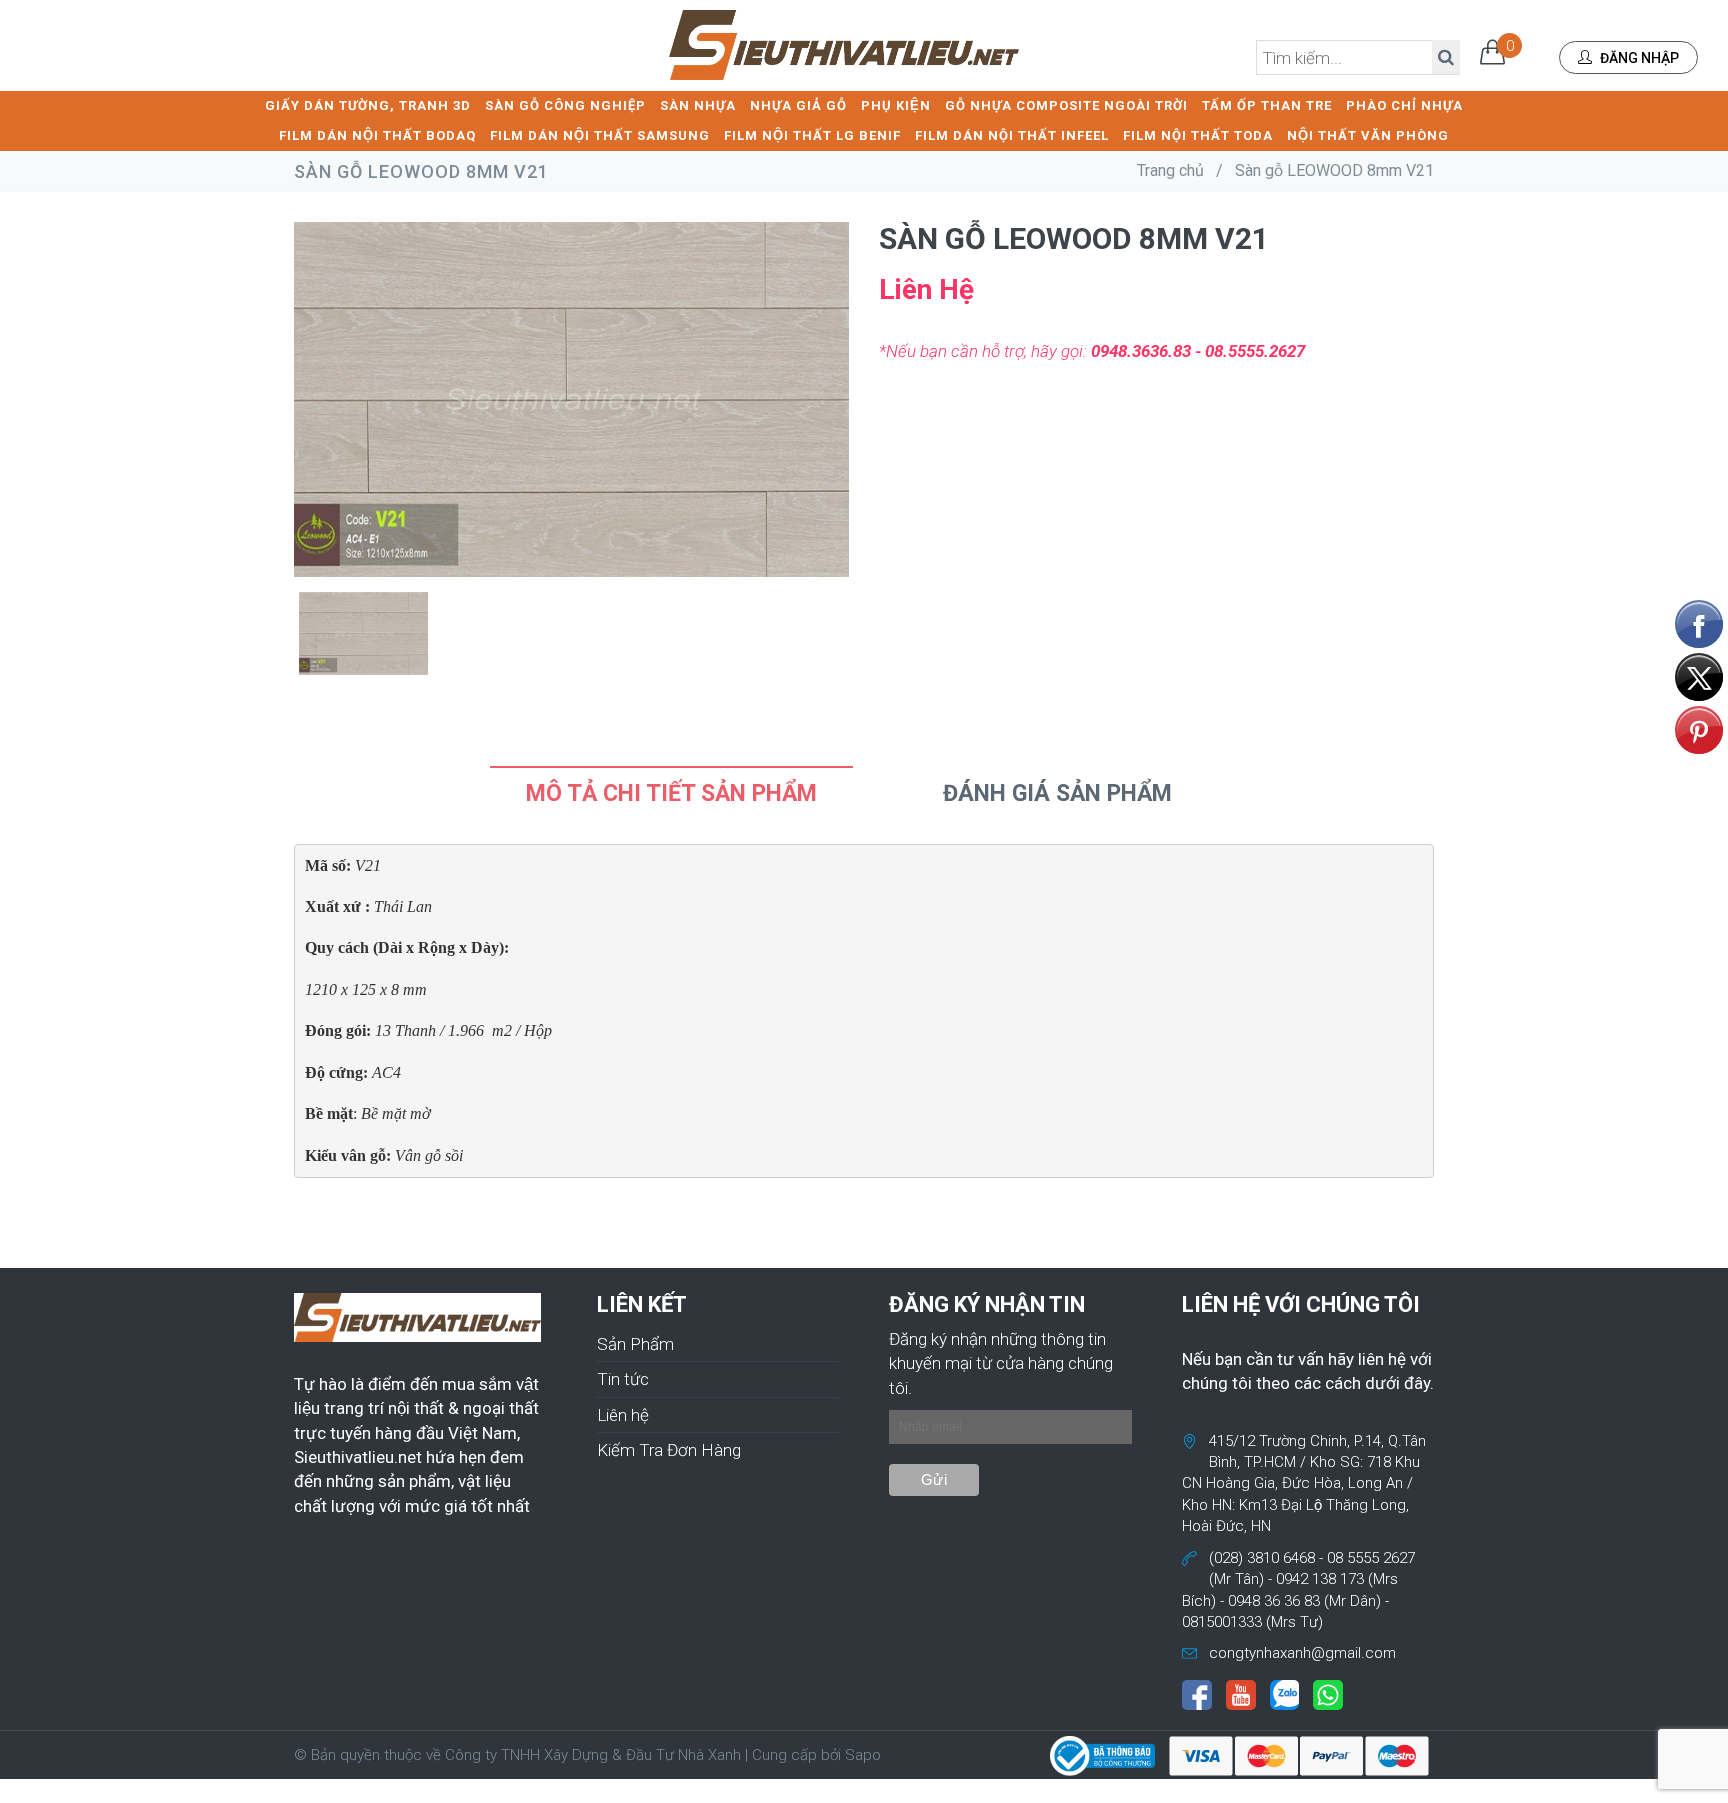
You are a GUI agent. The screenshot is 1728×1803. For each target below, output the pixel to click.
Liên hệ (623, 1415)
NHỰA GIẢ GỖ (798, 105)
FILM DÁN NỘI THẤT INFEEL (1012, 135)
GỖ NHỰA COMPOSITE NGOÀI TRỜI (1066, 105)
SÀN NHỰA (698, 105)
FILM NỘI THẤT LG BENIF (812, 135)
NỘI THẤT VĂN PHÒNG (1368, 135)
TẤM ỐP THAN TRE (1267, 105)
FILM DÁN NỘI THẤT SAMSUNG (600, 135)
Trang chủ (1170, 170)
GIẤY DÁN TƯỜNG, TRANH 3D (368, 105)
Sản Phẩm (635, 1344)
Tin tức (623, 1379)
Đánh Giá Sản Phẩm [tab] (1057, 793)
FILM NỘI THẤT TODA (1198, 135)
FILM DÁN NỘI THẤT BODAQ (377, 135)
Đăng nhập (1638, 58)
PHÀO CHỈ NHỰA (1404, 105)
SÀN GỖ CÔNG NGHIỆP (565, 105)
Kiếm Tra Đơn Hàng (669, 1450)
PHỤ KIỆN (896, 105)
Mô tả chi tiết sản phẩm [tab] (671, 793)
